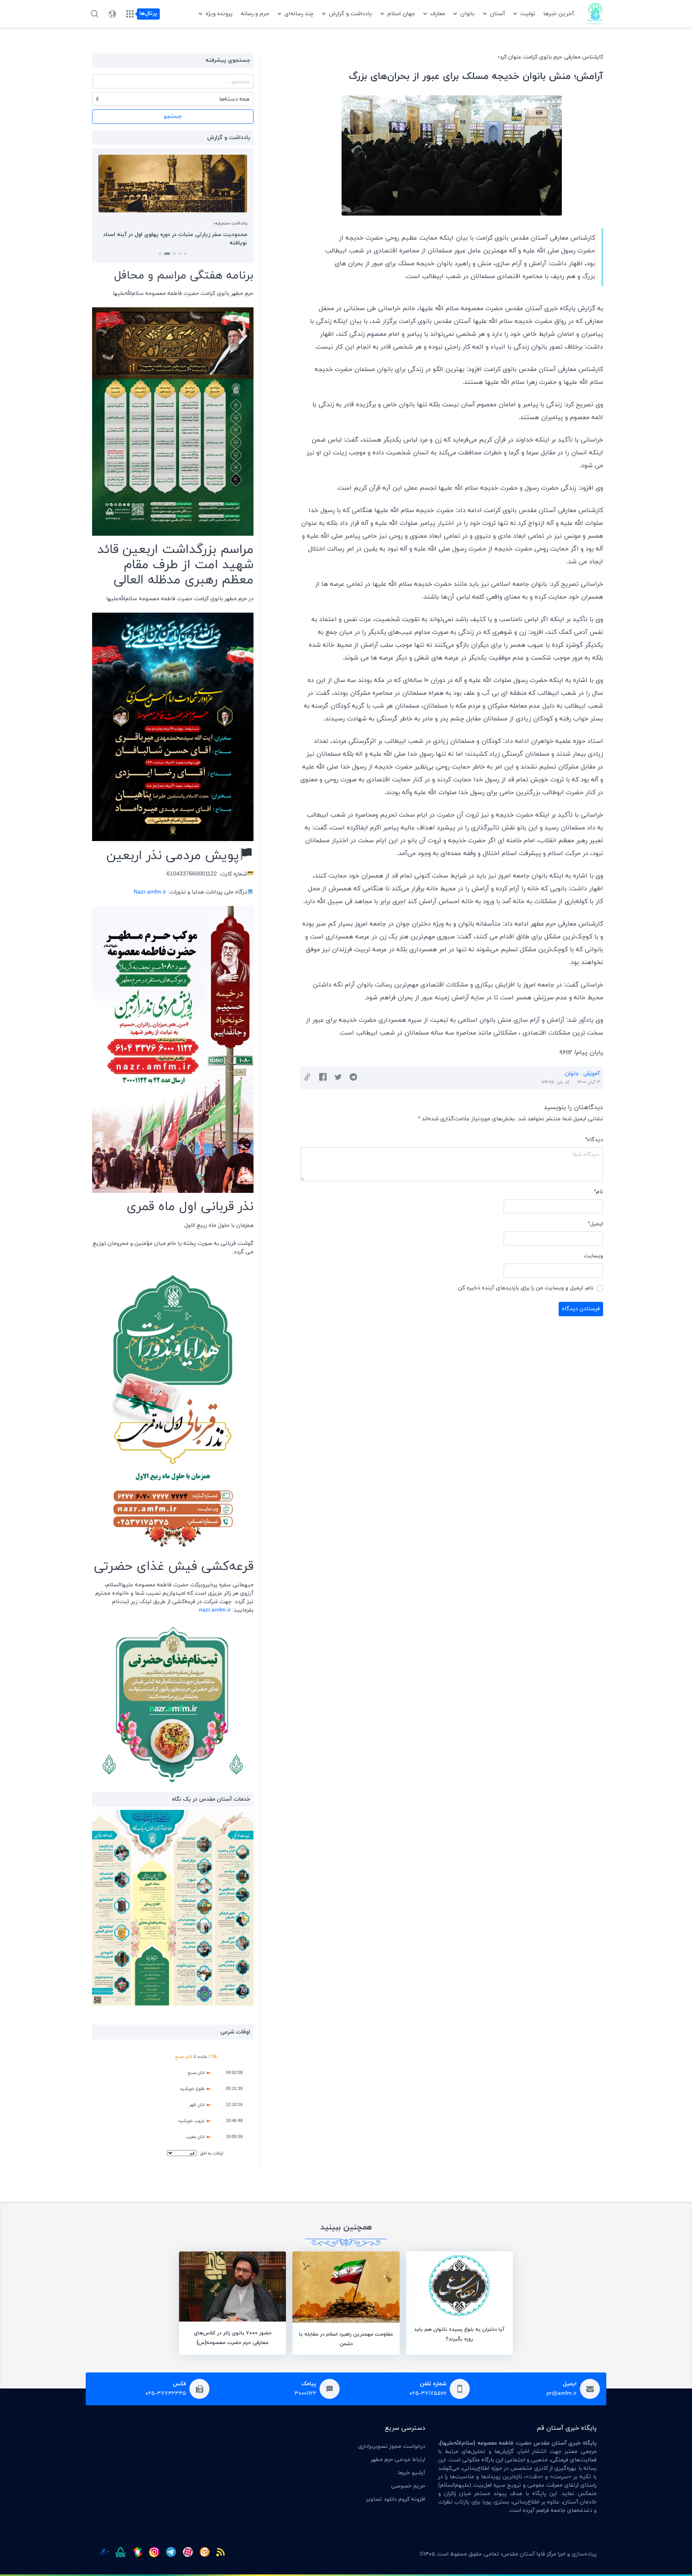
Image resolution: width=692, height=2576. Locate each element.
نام (598, 1192)
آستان (497, 14)
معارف (438, 14)
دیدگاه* (594, 1140)
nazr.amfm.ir (215, 1610)
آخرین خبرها (559, 14)
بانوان (467, 14)
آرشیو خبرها (411, 2473)
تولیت (528, 14)
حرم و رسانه (255, 14)
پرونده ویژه (219, 14)
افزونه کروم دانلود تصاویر (396, 2499)
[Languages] (112, 14)
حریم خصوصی (408, 2486)
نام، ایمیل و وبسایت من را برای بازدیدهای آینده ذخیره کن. (525, 1288)
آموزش (592, 1074)
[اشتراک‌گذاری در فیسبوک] (323, 1078)
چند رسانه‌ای (299, 14)
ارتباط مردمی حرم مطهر (398, 2460)
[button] (185, 254)
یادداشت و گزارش (350, 14)
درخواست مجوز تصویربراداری (392, 2446)
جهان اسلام (401, 14)
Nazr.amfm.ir (150, 892)
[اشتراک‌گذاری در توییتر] (338, 1078)
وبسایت (593, 1256)
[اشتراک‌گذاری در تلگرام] (353, 1078)
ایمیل (595, 1224)
